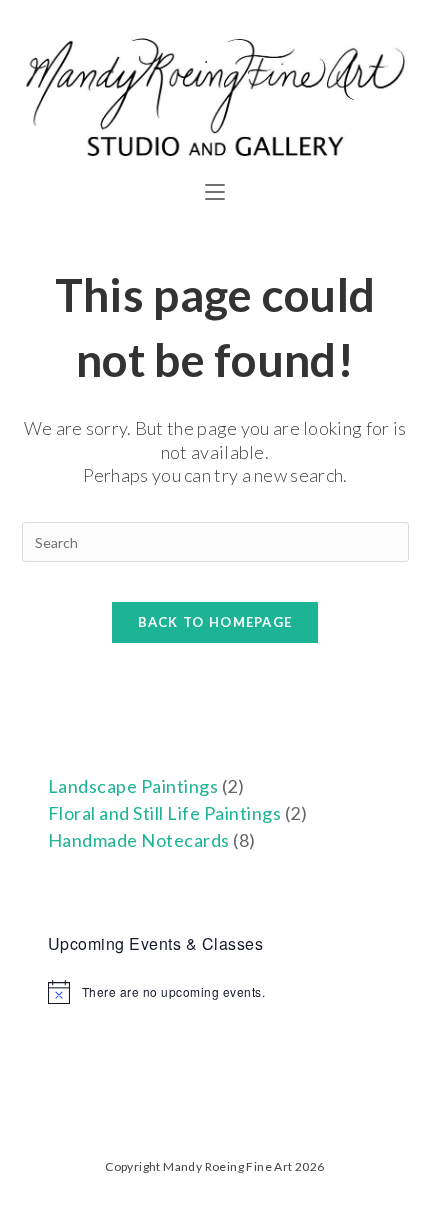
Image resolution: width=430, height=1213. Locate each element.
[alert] (215, 992)
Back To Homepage (215, 622)
